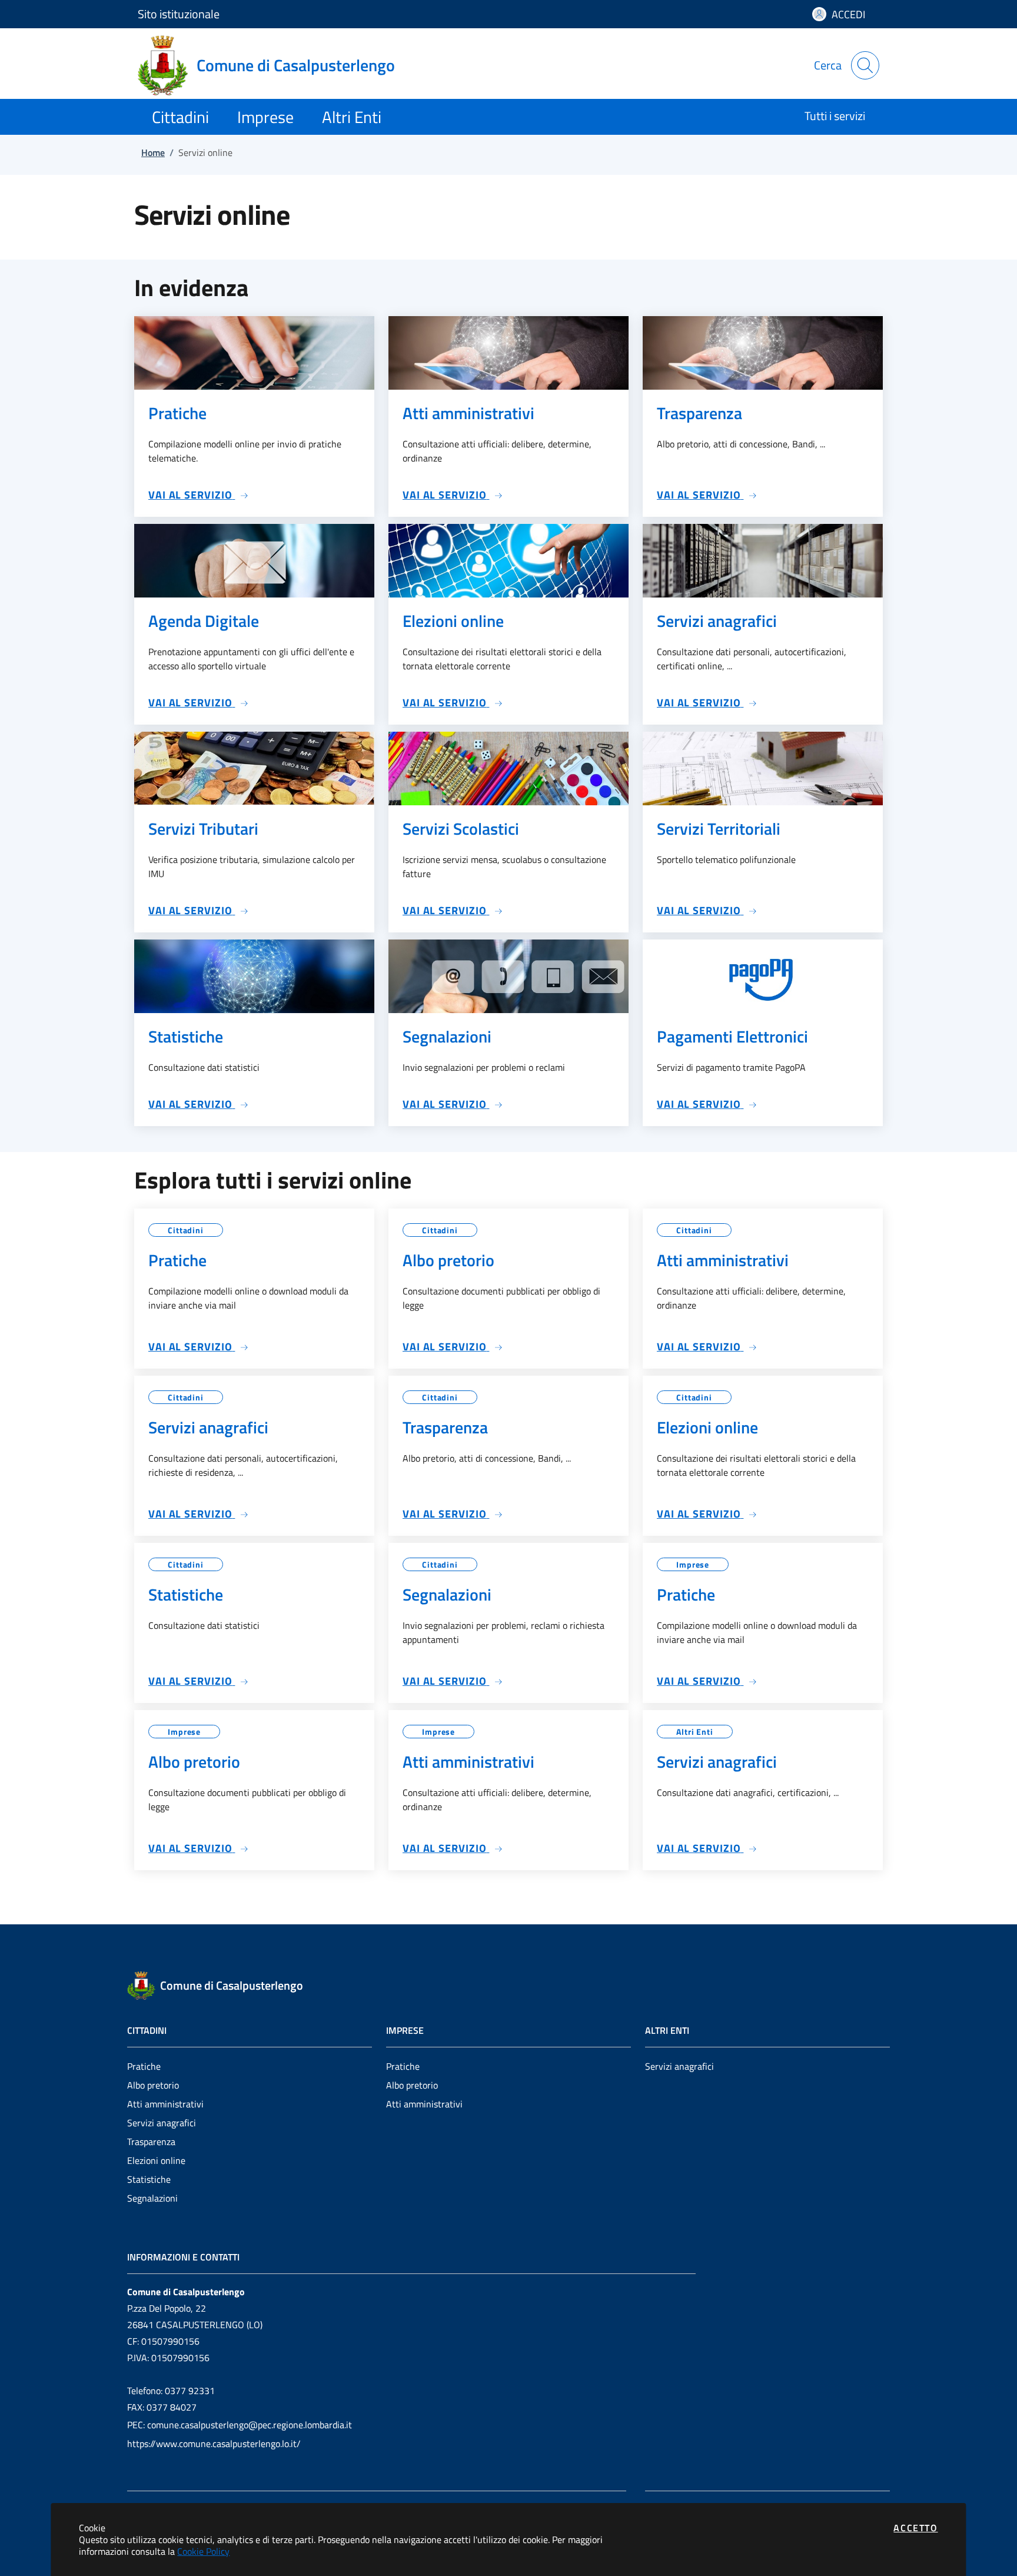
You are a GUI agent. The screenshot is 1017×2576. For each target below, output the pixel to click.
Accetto (915, 2528)
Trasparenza (151, 2142)
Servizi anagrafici (162, 2123)
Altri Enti (695, 1732)
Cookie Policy (203, 2551)
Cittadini (186, 1230)
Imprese (693, 1564)
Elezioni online (156, 2160)
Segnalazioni (152, 2198)
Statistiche (149, 2179)
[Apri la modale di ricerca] (865, 65)
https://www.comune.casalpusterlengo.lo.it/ (214, 2444)
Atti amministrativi (165, 2104)
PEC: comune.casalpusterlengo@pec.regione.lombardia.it (240, 2425)
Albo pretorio (153, 2085)
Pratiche (144, 2066)
